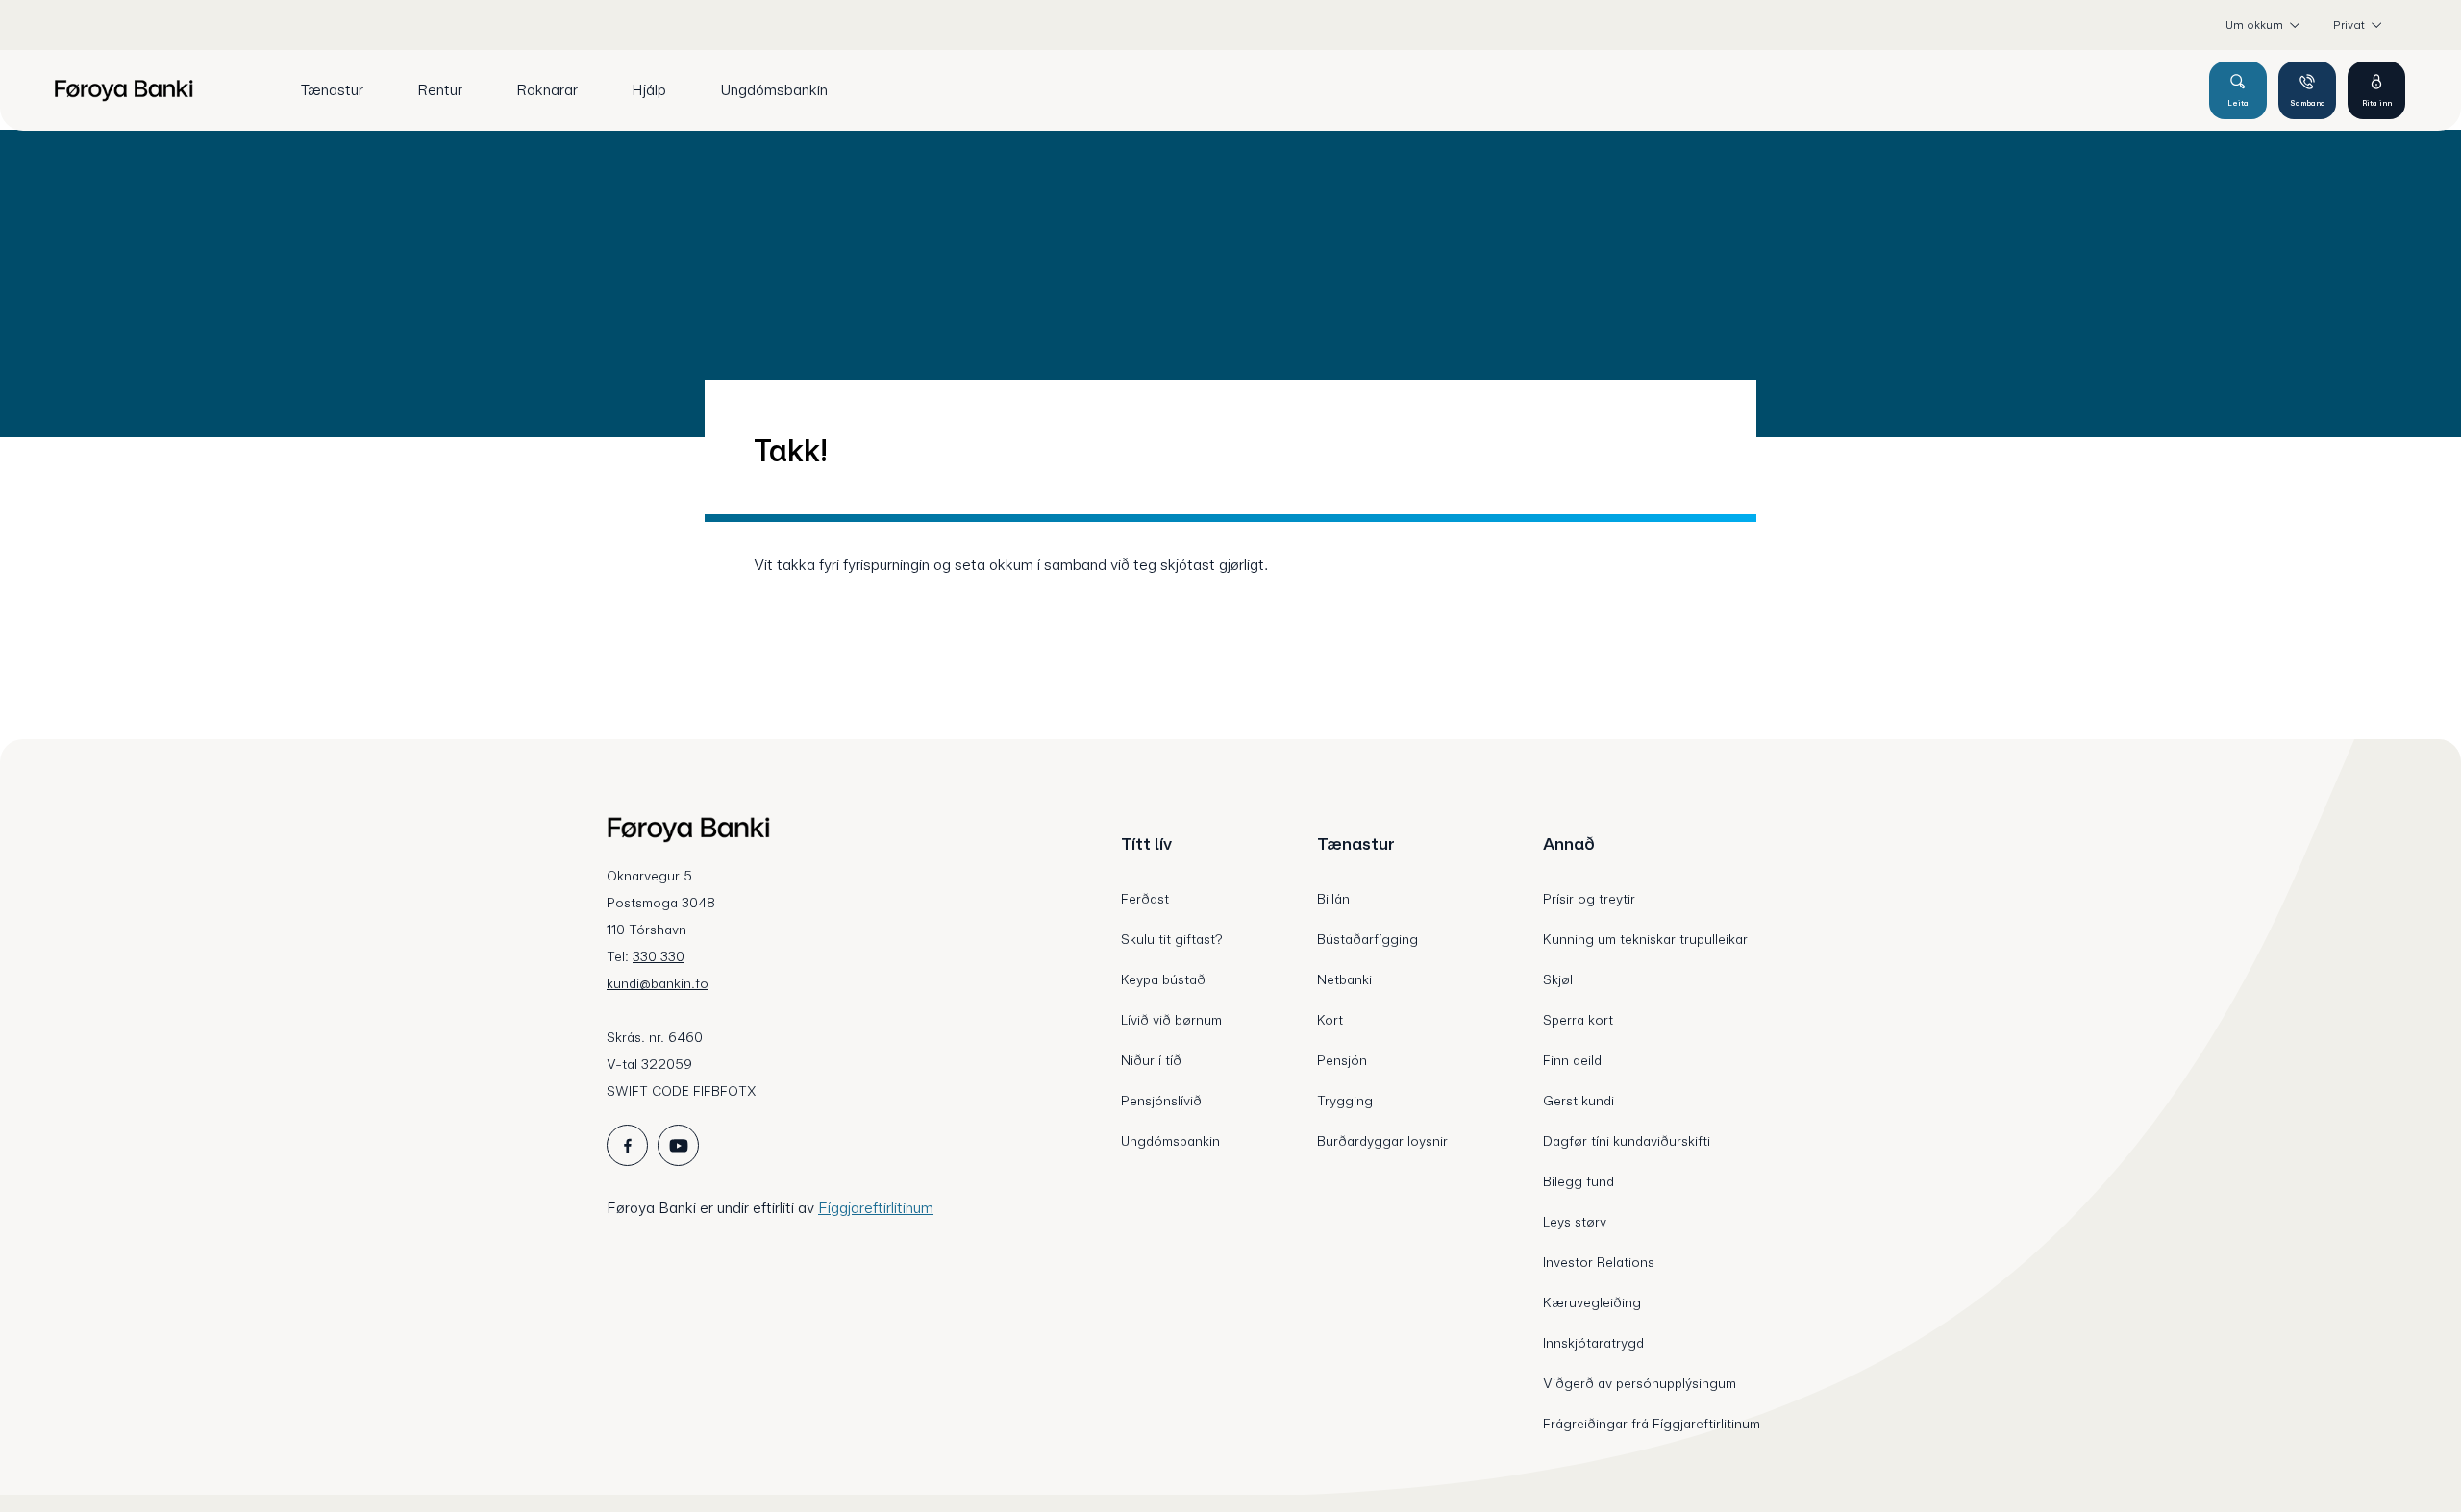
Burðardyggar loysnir (1382, 1141)
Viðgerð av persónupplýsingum (1640, 1383)
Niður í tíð (1151, 1060)
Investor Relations (1599, 1262)
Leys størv (1575, 1222)
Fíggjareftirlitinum (876, 1208)
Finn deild (1572, 1060)
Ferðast (1145, 899)
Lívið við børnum (1171, 1020)
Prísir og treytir (1589, 899)
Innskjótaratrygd (1593, 1343)
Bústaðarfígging (1367, 939)
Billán (1333, 899)
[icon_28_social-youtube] (678, 1145)
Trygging (1345, 1101)
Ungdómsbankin (1170, 1141)
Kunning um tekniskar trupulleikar (1645, 939)
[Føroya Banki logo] (124, 90)
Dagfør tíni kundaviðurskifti (1627, 1141)
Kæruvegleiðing (1592, 1302)
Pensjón (1342, 1060)
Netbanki (1344, 979)
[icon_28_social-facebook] (627, 1145)
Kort (1330, 1020)
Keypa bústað (1163, 979)
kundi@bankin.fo (658, 983)
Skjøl (1558, 979)
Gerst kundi (1579, 1101)
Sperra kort (1578, 1020)
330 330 (659, 956)
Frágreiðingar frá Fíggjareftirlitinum (1652, 1424)
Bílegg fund (1579, 1181)
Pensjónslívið (1161, 1101)
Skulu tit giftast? (1172, 939)
